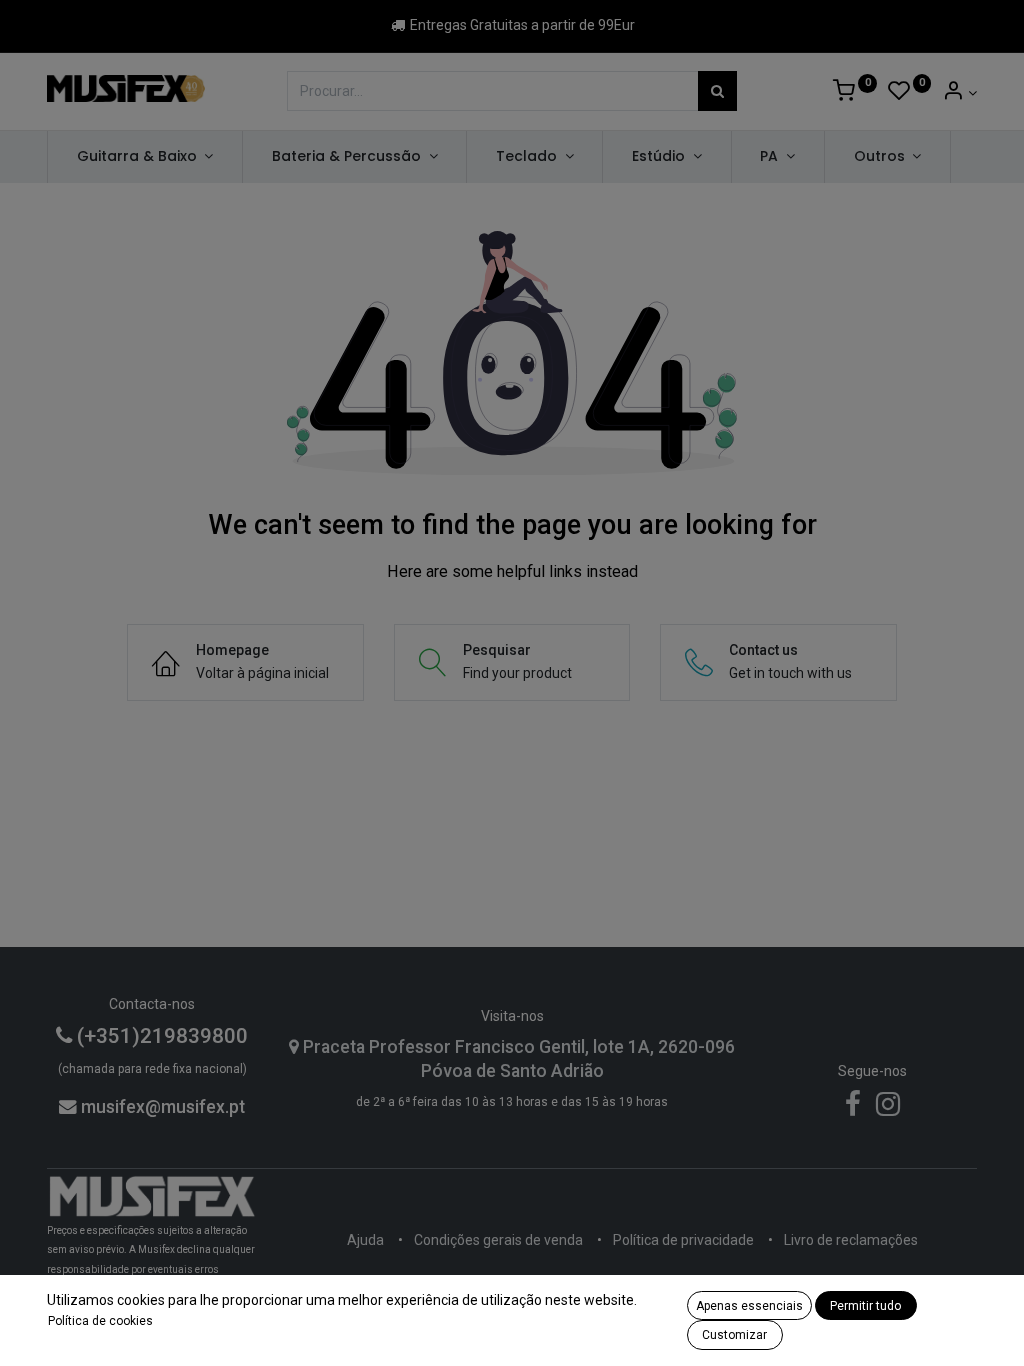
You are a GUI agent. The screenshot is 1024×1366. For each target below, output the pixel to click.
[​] (853, 1109)
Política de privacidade (683, 1240)
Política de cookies (100, 1321)
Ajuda (365, 1240)
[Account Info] (959, 93)
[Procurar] (717, 91)
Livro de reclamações (851, 1240)
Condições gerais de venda (498, 1240)
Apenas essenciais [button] (749, 1306)
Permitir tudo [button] (865, 1306)
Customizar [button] (734, 1335)
